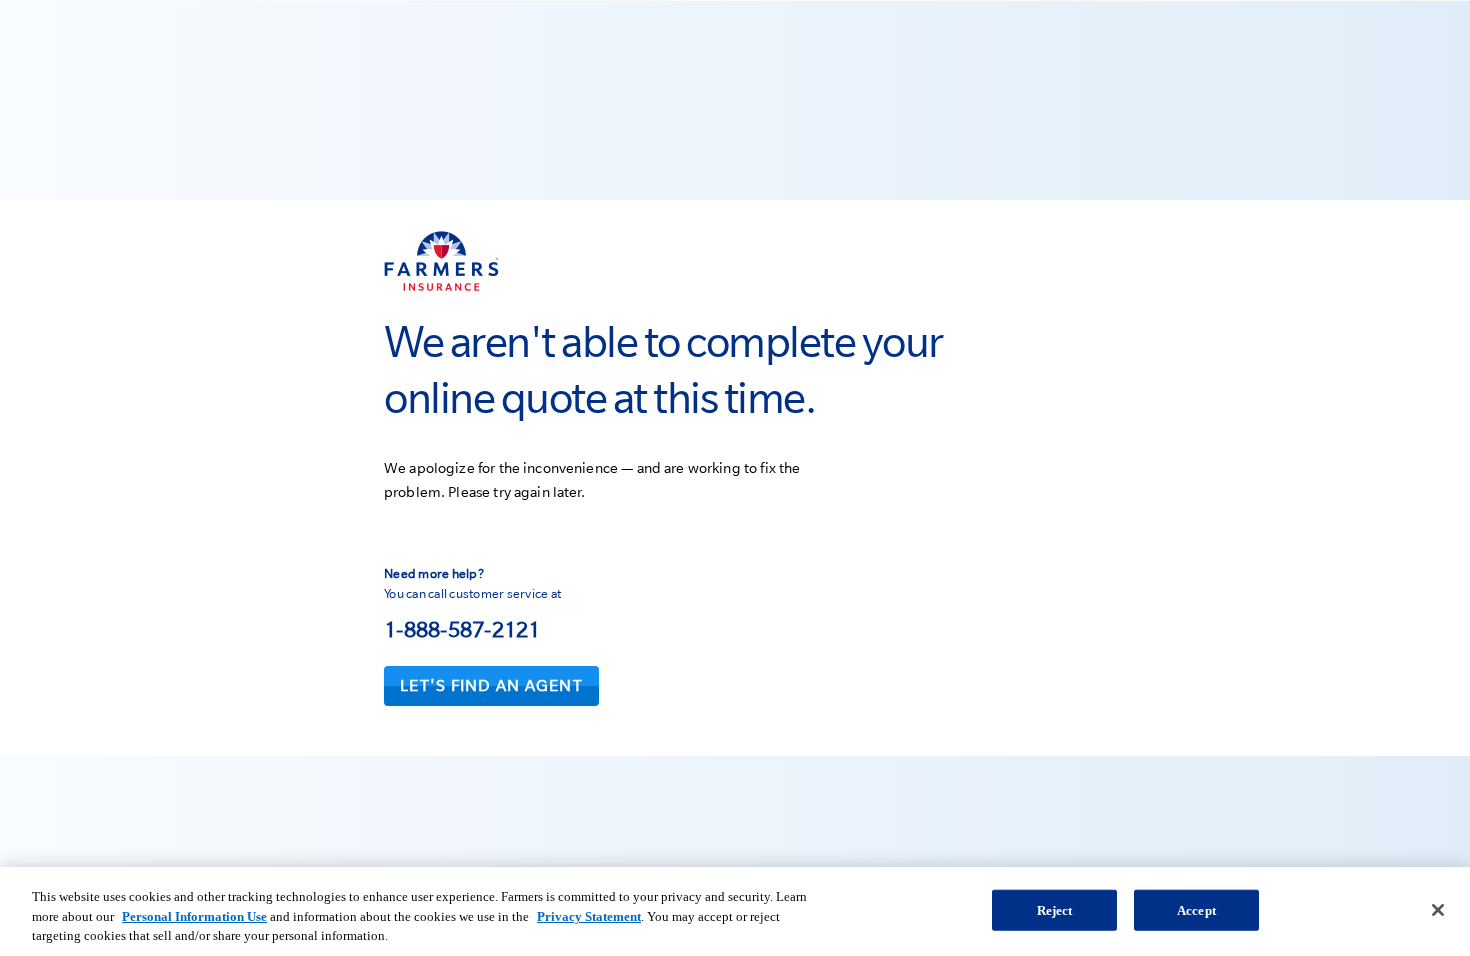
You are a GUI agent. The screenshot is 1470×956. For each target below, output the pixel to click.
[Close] (1438, 910)
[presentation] (491, 686)
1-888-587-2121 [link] (462, 629)
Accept (1196, 909)
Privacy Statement (589, 916)
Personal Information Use (194, 916)
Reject (1055, 909)
